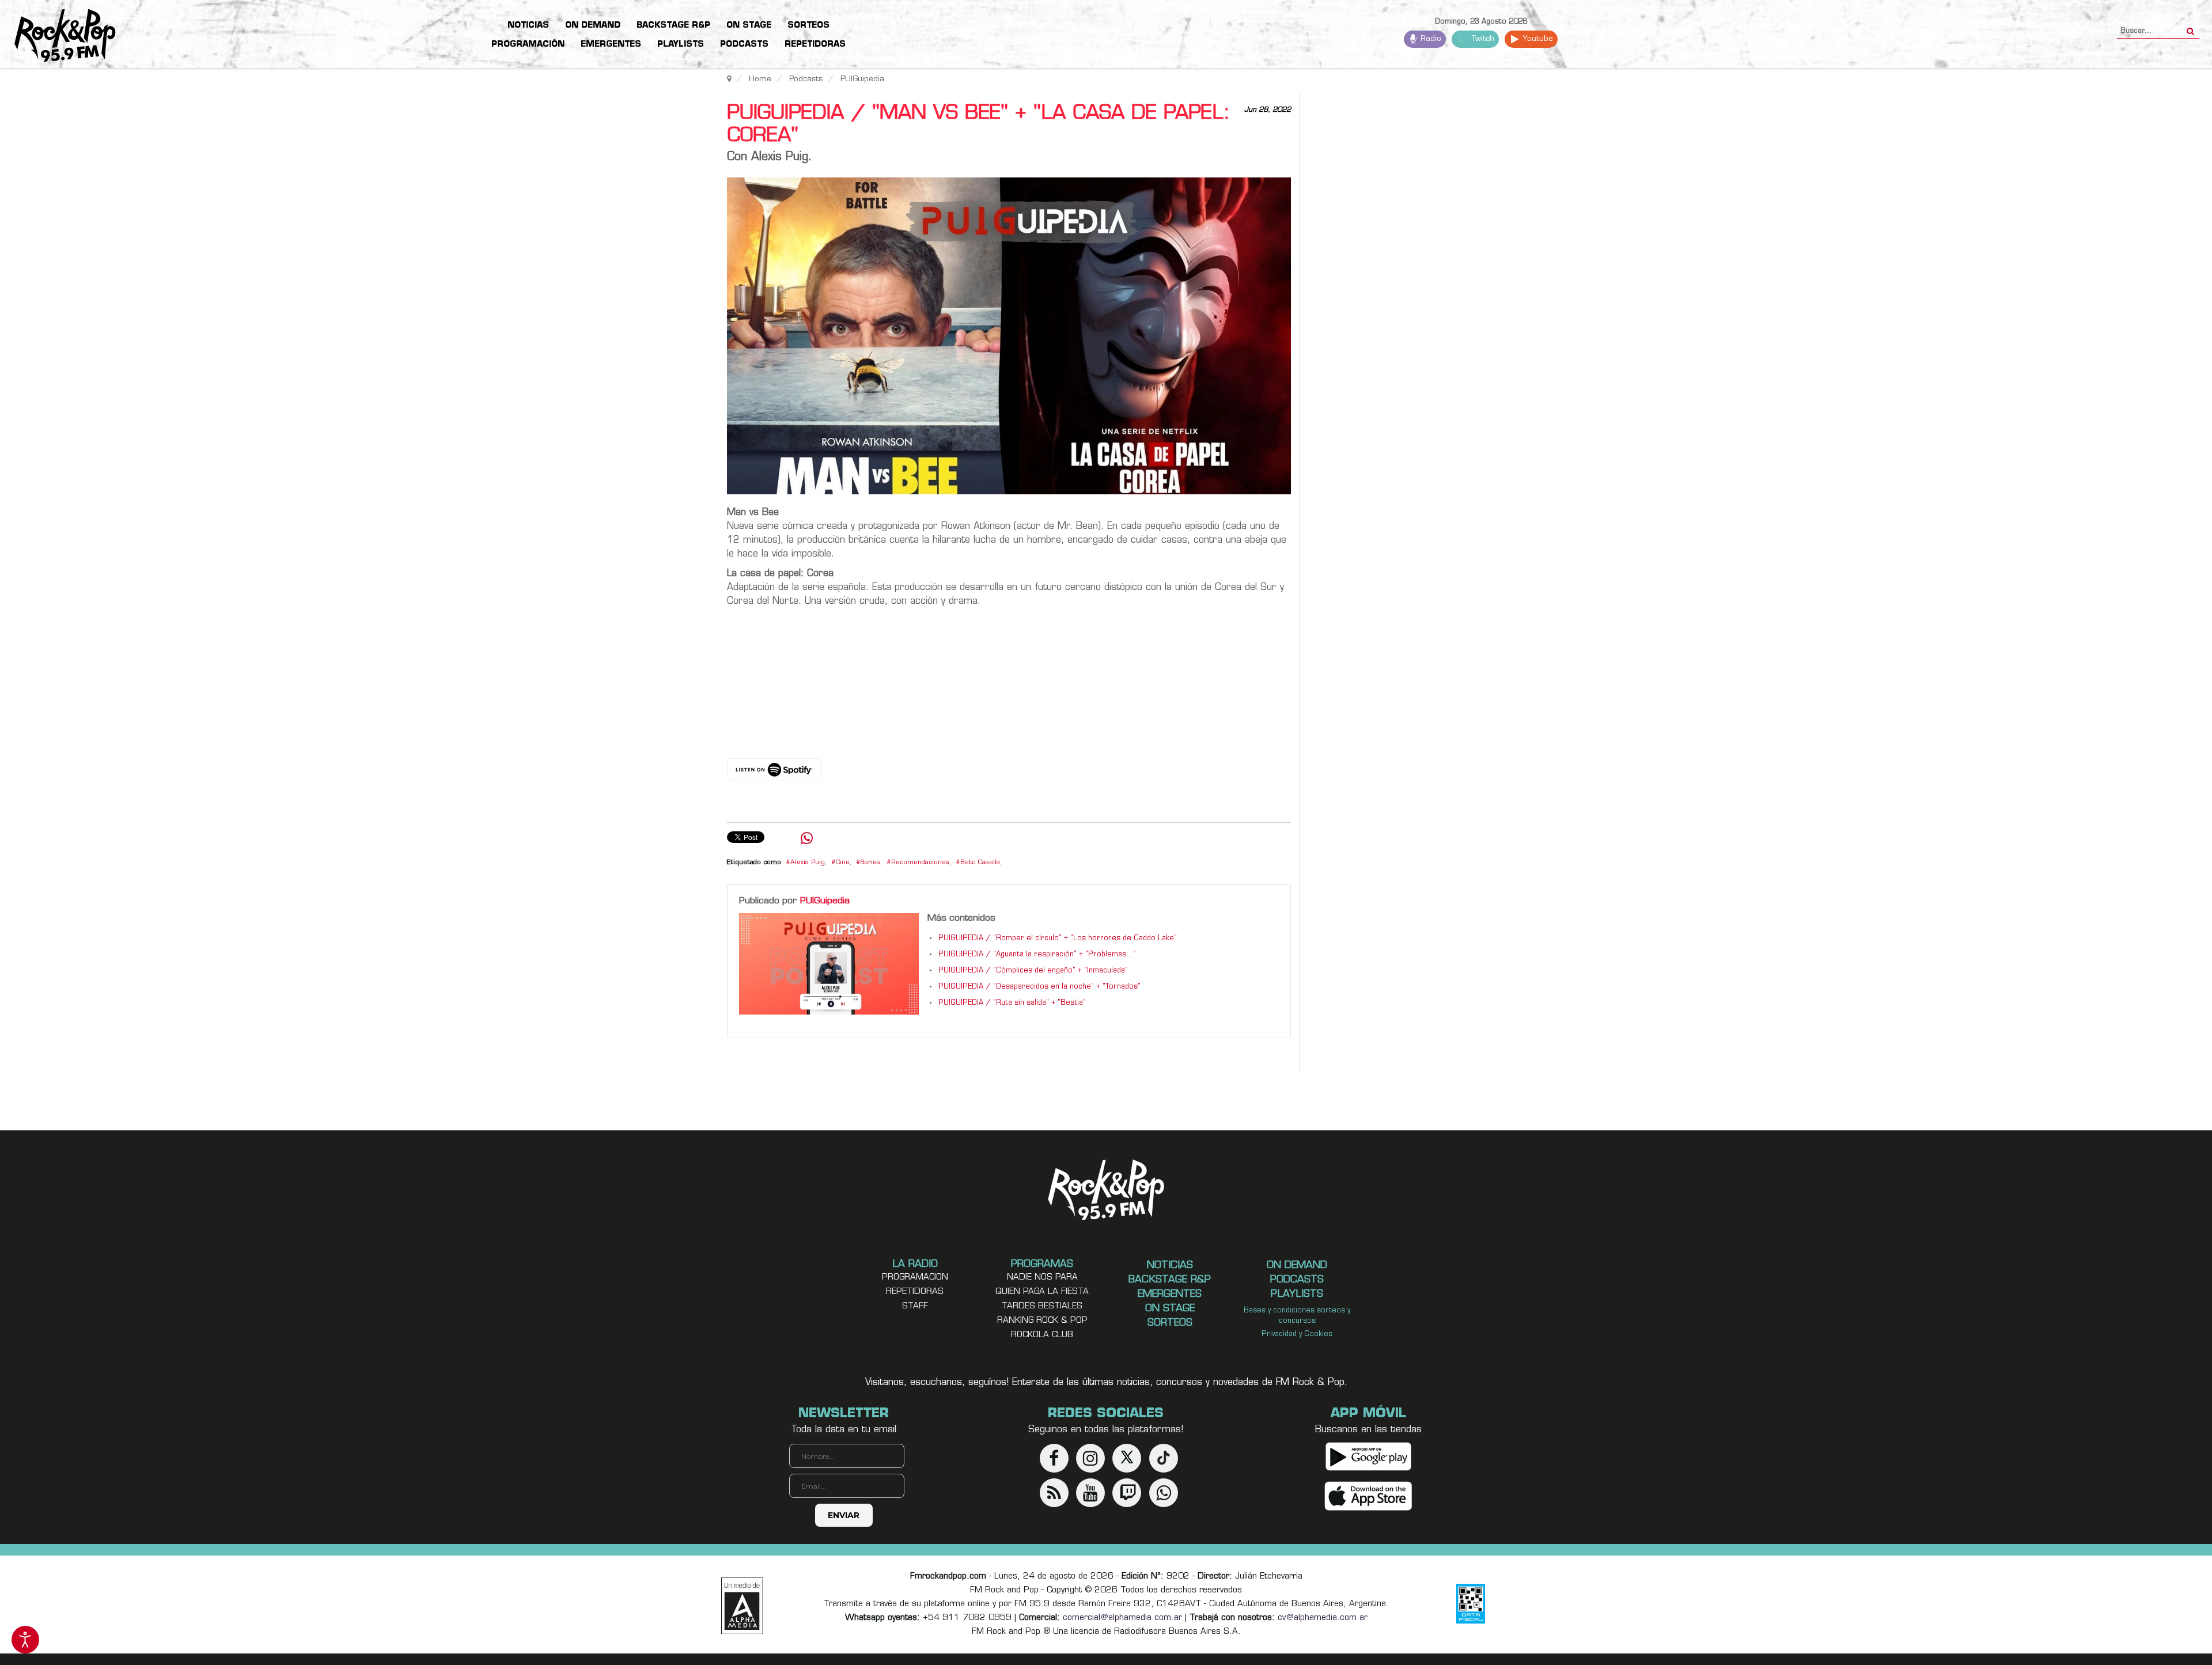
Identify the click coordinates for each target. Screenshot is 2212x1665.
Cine (843, 863)
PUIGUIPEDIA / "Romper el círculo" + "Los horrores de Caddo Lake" (1058, 939)
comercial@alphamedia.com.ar (1122, 1618)
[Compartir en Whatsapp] (807, 840)
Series (870, 863)
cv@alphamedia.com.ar (1323, 1618)
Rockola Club (1042, 1335)
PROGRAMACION (915, 1278)
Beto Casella (980, 863)
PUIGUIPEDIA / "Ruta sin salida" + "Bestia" (1012, 1003)
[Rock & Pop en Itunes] (1368, 1496)
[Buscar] (2190, 28)
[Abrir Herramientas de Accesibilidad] (25, 1640)
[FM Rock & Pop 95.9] (58, 36)
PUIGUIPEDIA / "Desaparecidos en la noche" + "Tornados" (1039, 987)
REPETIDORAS (915, 1292)
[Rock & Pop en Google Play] (1368, 1457)
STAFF (915, 1306)
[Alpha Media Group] (742, 1606)
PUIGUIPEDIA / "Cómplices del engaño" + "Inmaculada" (1033, 971)
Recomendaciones (920, 863)
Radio (1430, 39)
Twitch (1482, 39)
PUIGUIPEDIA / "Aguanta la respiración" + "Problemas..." (1037, 955)
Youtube (1537, 39)
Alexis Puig (808, 863)
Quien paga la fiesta (1042, 1292)
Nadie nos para (1042, 1278)
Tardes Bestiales (1042, 1306)
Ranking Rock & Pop (1042, 1321)
